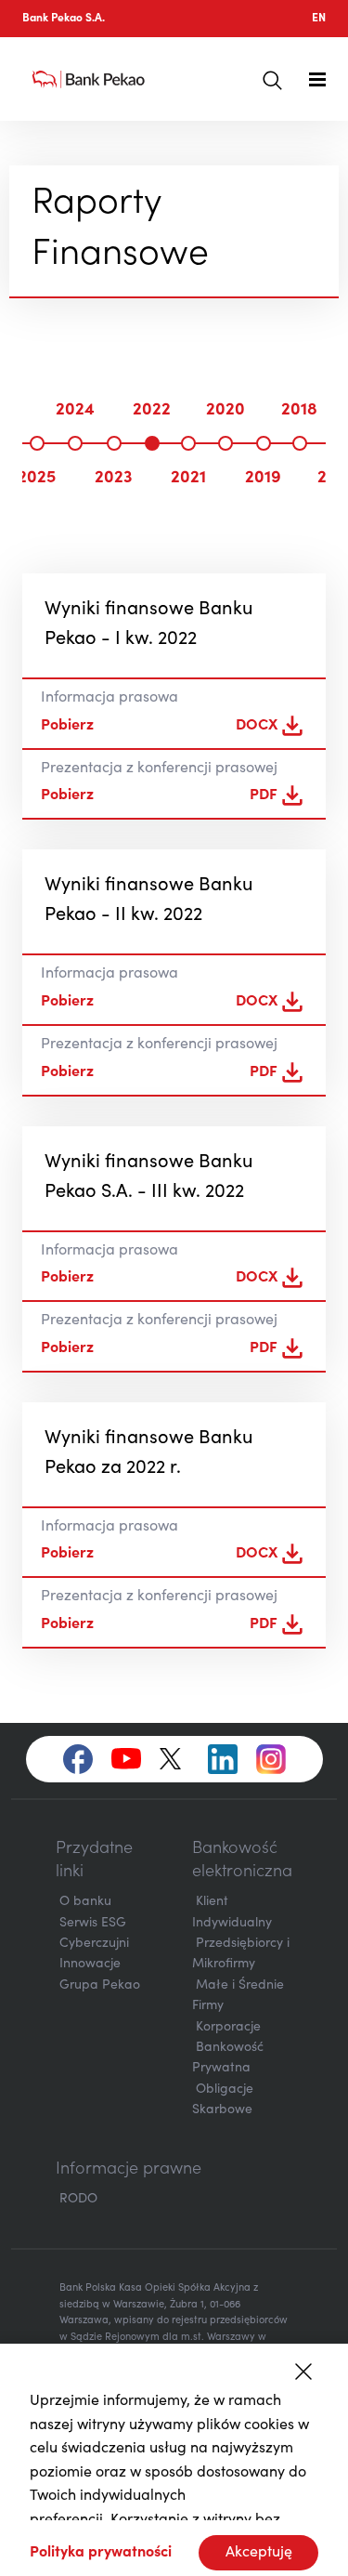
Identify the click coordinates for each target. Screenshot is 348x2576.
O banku (85, 1902)
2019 (263, 479)
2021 (188, 479)
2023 (114, 479)
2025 (37, 479)
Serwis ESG (93, 1924)
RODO (78, 2200)
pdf (264, 795)
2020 (226, 411)
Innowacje (90, 1965)
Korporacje (228, 2028)
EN (319, 19)
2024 (75, 411)
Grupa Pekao (100, 1986)
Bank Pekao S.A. (64, 19)
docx (257, 726)
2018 (299, 411)
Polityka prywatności (101, 2553)
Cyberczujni (94, 1944)
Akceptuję (259, 2553)
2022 (152, 411)
